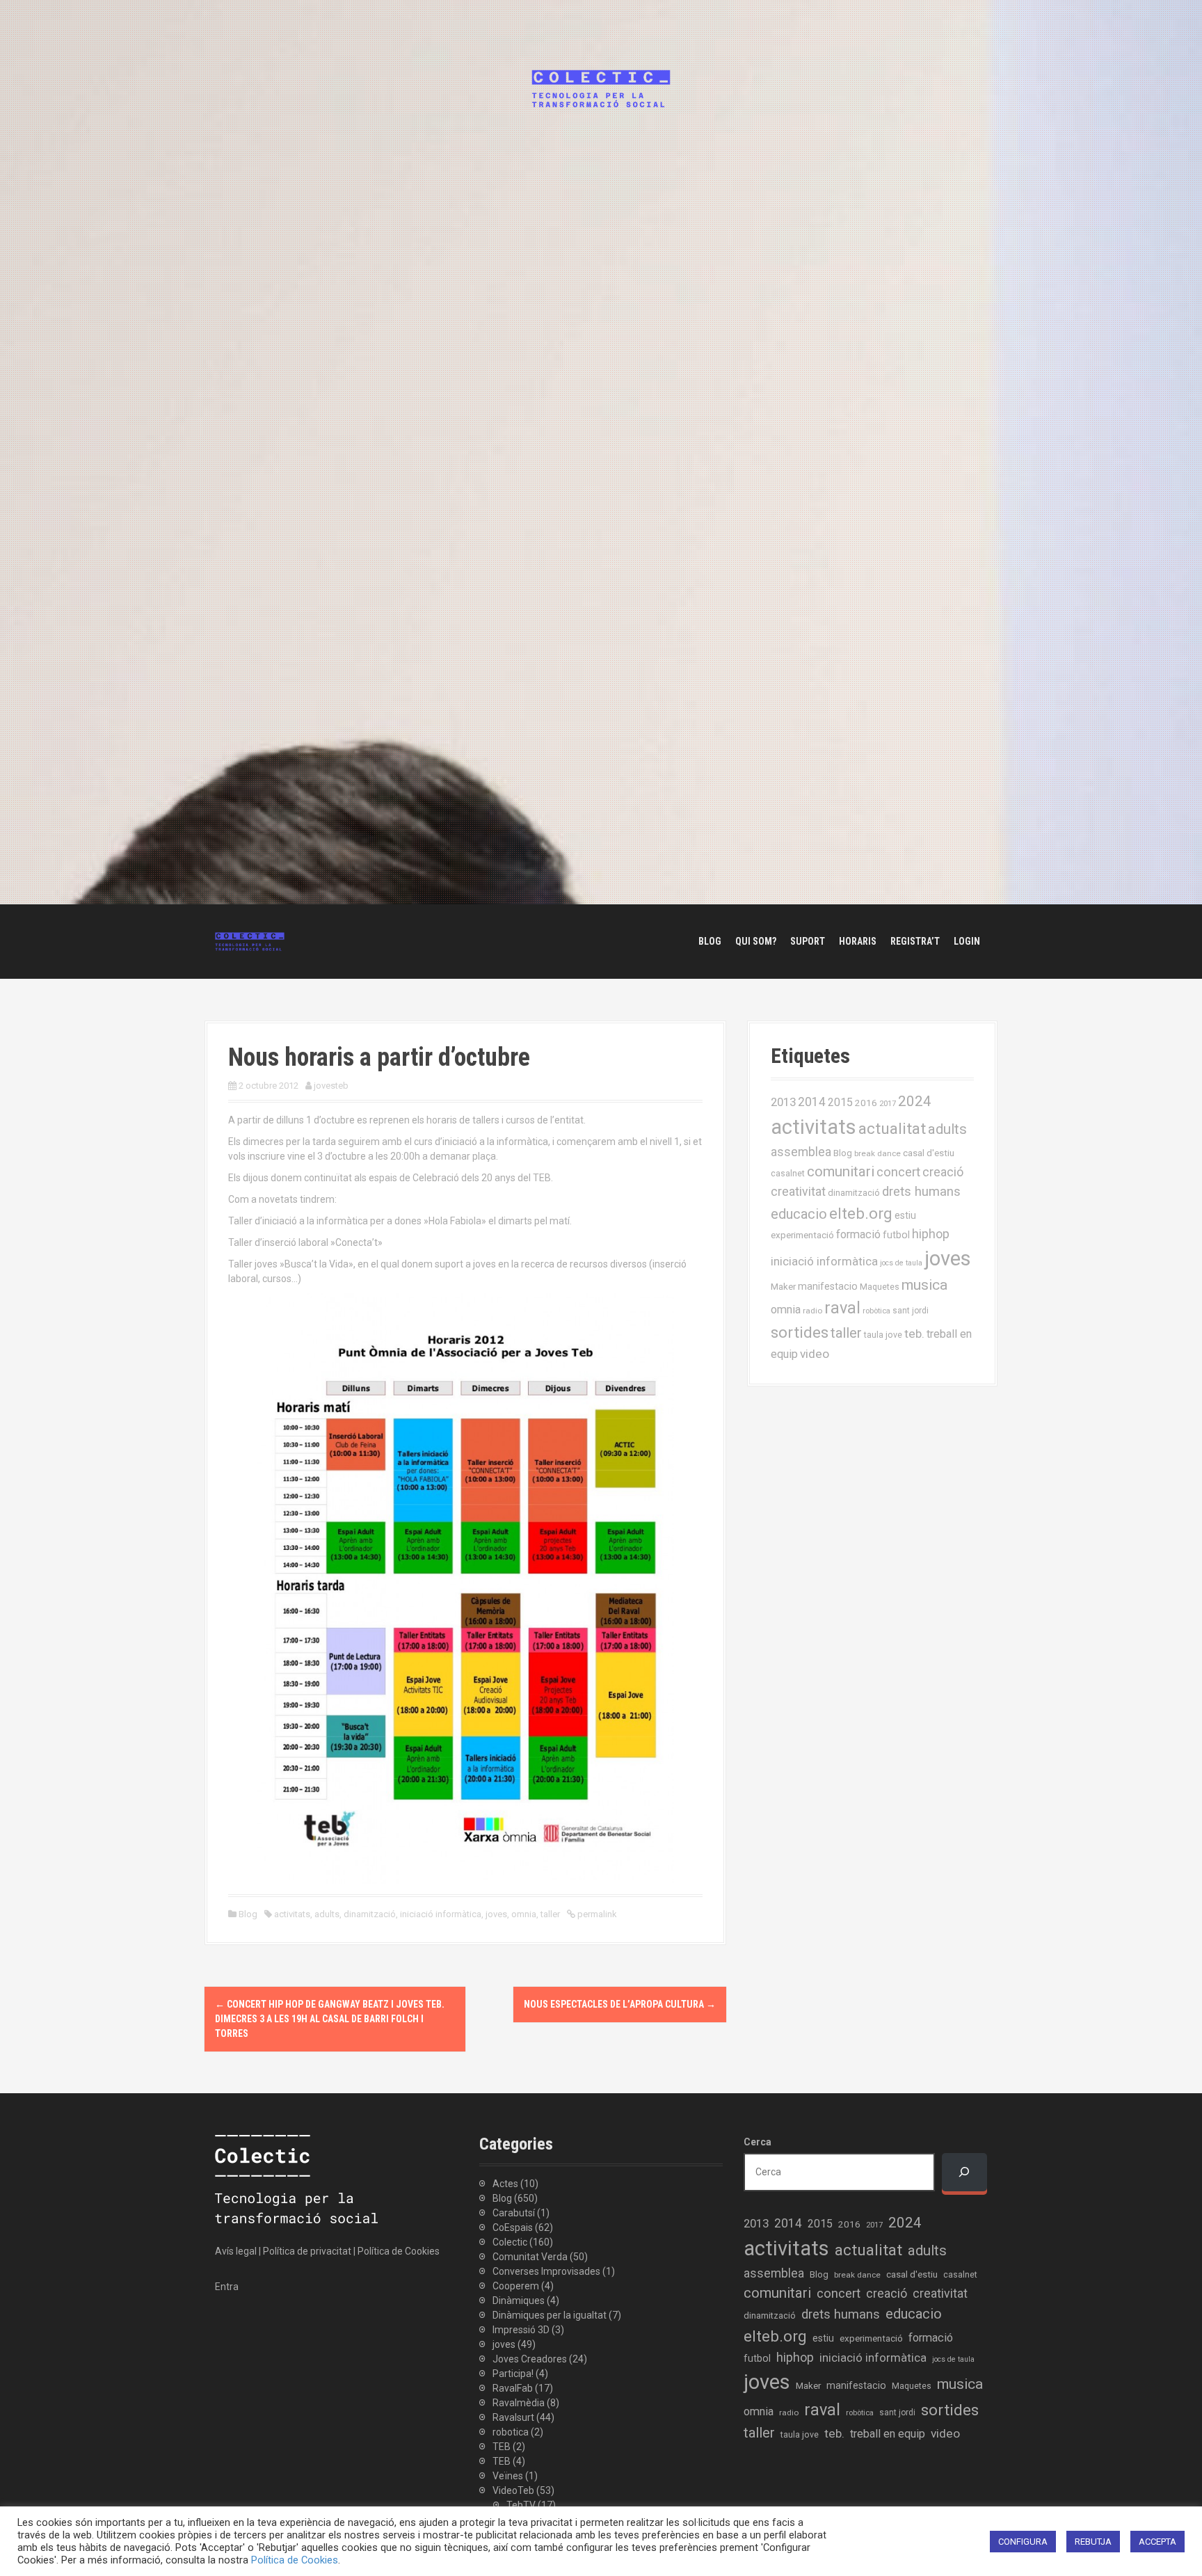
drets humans (921, 1192)
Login (967, 941)
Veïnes (508, 2476)
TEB (502, 2447)
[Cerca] (964, 2172)
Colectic (510, 2242)
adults (327, 1914)
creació (943, 1172)
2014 (812, 1102)
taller (550, 1914)
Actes (505, 2184)
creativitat (798, 1192)
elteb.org (861, 1213)
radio (812, 1311)
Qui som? (756, 941)
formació (858, 1234)
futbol (896, 1235)
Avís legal (236, 2251)
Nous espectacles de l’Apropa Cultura (620, 2004)
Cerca (758, 2142)
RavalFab (513, 2388)
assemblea (801, 1152)
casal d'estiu (929, 1153)
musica (924, 1285)
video (815, 1354)
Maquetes (880, 1287)
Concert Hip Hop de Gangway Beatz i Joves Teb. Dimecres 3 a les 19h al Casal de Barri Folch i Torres (330, 2019)
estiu (905, 1215)
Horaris (858, 941)
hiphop (931, 1234)
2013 (783, 1102)
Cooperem (516, 2286)
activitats (292, 1914)
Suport (808, 941)
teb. (914, 1334)
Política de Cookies (399, 2251)
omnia (524, 1914)
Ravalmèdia (519, 2403)
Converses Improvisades (546, 2271)
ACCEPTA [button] (1157, 2542)
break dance (878, 1153)
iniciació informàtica (441, 1914)
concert (898, 1172)
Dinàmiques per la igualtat (550, 2315)
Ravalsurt (513, 2417)
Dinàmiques (519, 2301)
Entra (227, 2287)
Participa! (513, 2374)
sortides (800, 1333)
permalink (596, 1914)
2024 (915, 1101)
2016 (866, 1103)
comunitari (841, 1171)
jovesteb (331, 1086)
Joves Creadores (530, 2359)
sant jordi (911, 1311)
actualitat (892, 1129)
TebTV (521, 2505)
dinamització (370, 1914)
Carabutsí (514, 2213)
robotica (511, 2432)
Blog (710, 941)
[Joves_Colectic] (250, 941)
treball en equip (888, 2434)
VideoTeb (513, 2490)
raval (842, 1308)
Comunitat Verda (530, 2257)
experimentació (802, 1235)
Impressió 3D (521, 2330)
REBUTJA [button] (1093, 2542)
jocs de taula (901, 1263)
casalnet (788, 1173)
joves (496, 1914)
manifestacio (828, 1286)
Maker (783, 1286)
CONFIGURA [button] (1023, 2542)
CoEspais (513, 2227)
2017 (888, 1104)
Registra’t (915, 941)
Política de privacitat (307, 2251)
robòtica (876, 1311)
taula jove (883, 1335)
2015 (840, 1102)
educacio (799, 1214)
